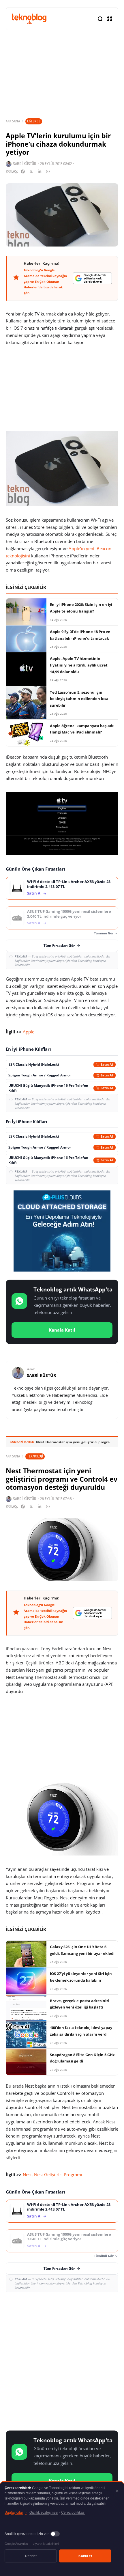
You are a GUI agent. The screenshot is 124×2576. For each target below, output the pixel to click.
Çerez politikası (73, 2512)
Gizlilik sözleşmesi (44, 2512)
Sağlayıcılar (16, 2512)
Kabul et (85, 2556)
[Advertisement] (62, 2360)
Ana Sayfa (13, 121)
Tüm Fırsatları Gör (59, 946)
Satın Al (34, 893)
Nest (27, 2174)
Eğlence (34, 121)
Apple (29, 1032)
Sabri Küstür (25, 164)
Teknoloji (35, 1456)
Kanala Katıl (62, 1330)
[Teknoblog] (29, 19)
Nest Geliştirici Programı (58, 2174)
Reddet (31, 2556)
